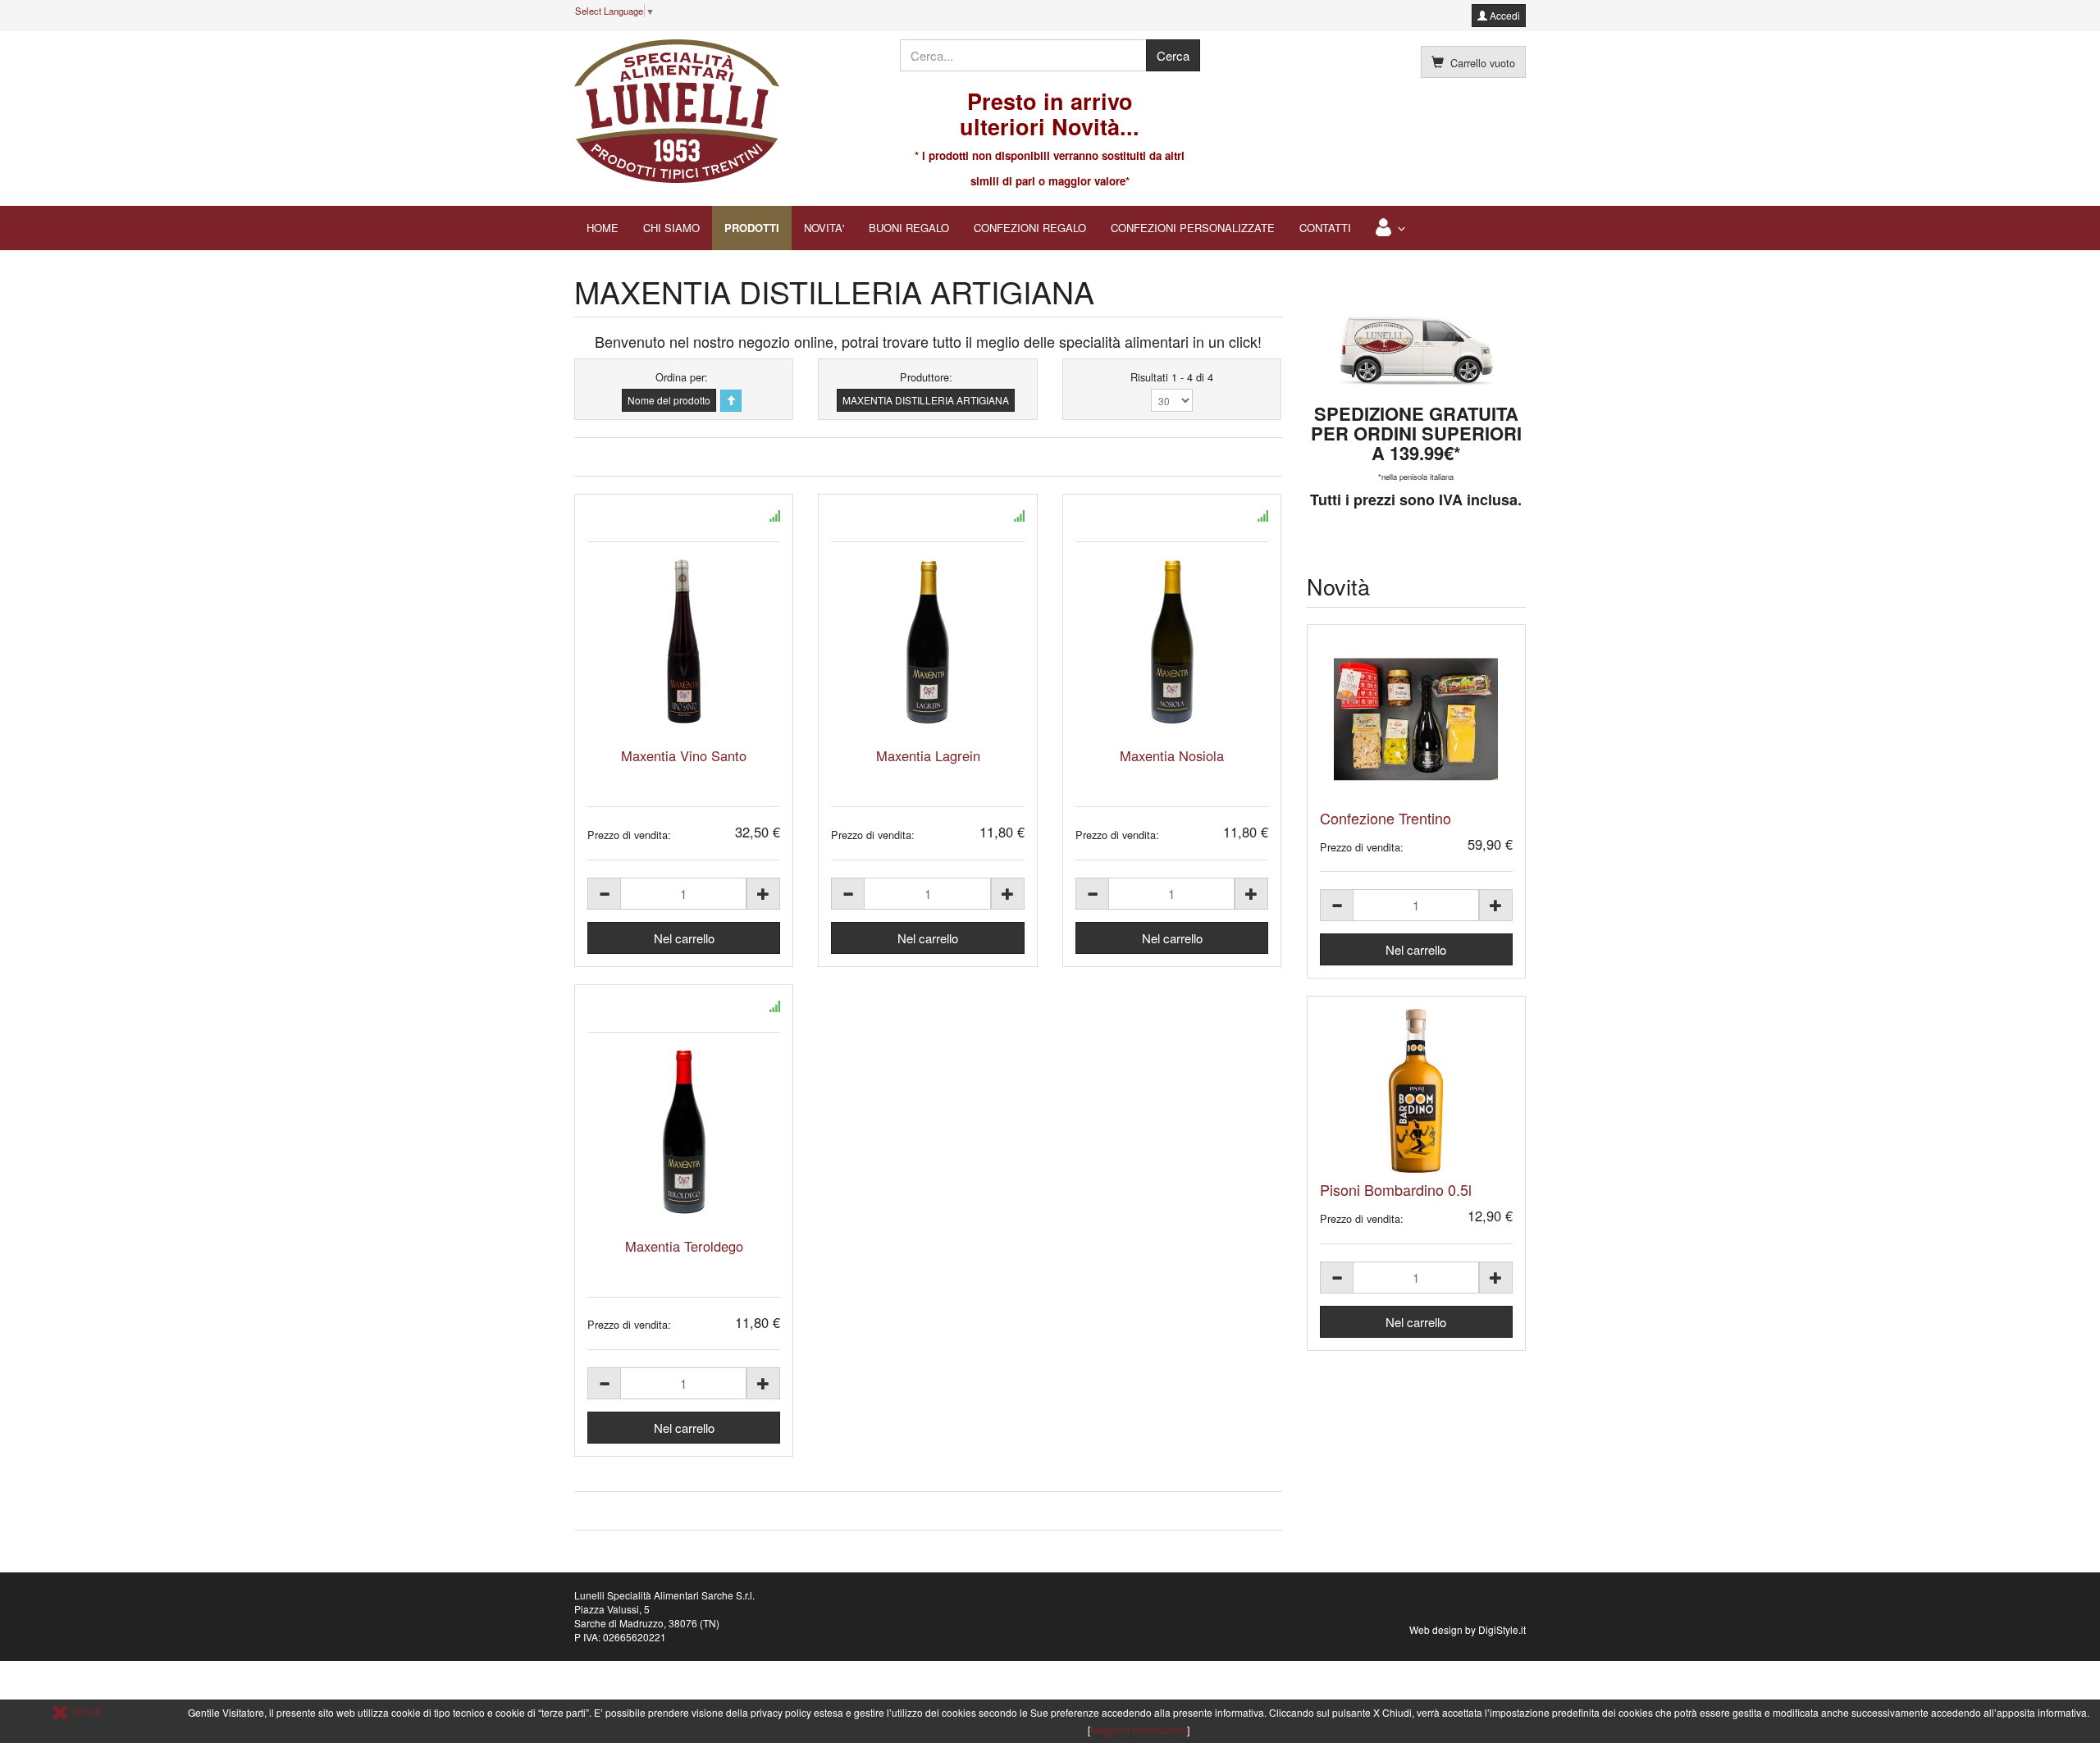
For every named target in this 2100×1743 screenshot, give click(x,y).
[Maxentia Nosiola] (1172, 641)
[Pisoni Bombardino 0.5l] (1417, 1091)
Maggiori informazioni (1139, 1729)
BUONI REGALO (909, 228)
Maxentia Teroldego (684, 1246)
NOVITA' (824, 228)
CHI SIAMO (671, 228)
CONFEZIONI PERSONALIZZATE (1193, 228)
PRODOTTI (752, 228)
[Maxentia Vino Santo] (684, 641)
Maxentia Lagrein (928, 755)
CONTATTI (1325, 228)
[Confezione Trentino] (1417, 719)
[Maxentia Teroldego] (684, 1132)
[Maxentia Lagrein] (927, 641)
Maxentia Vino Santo (684, 755)
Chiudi (85, 1711)
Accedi (1504, 15)
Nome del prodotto (669, 400)
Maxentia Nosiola (1172, 755)
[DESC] (731, 401)
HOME (603, 228)
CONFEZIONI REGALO (1030, 228)
